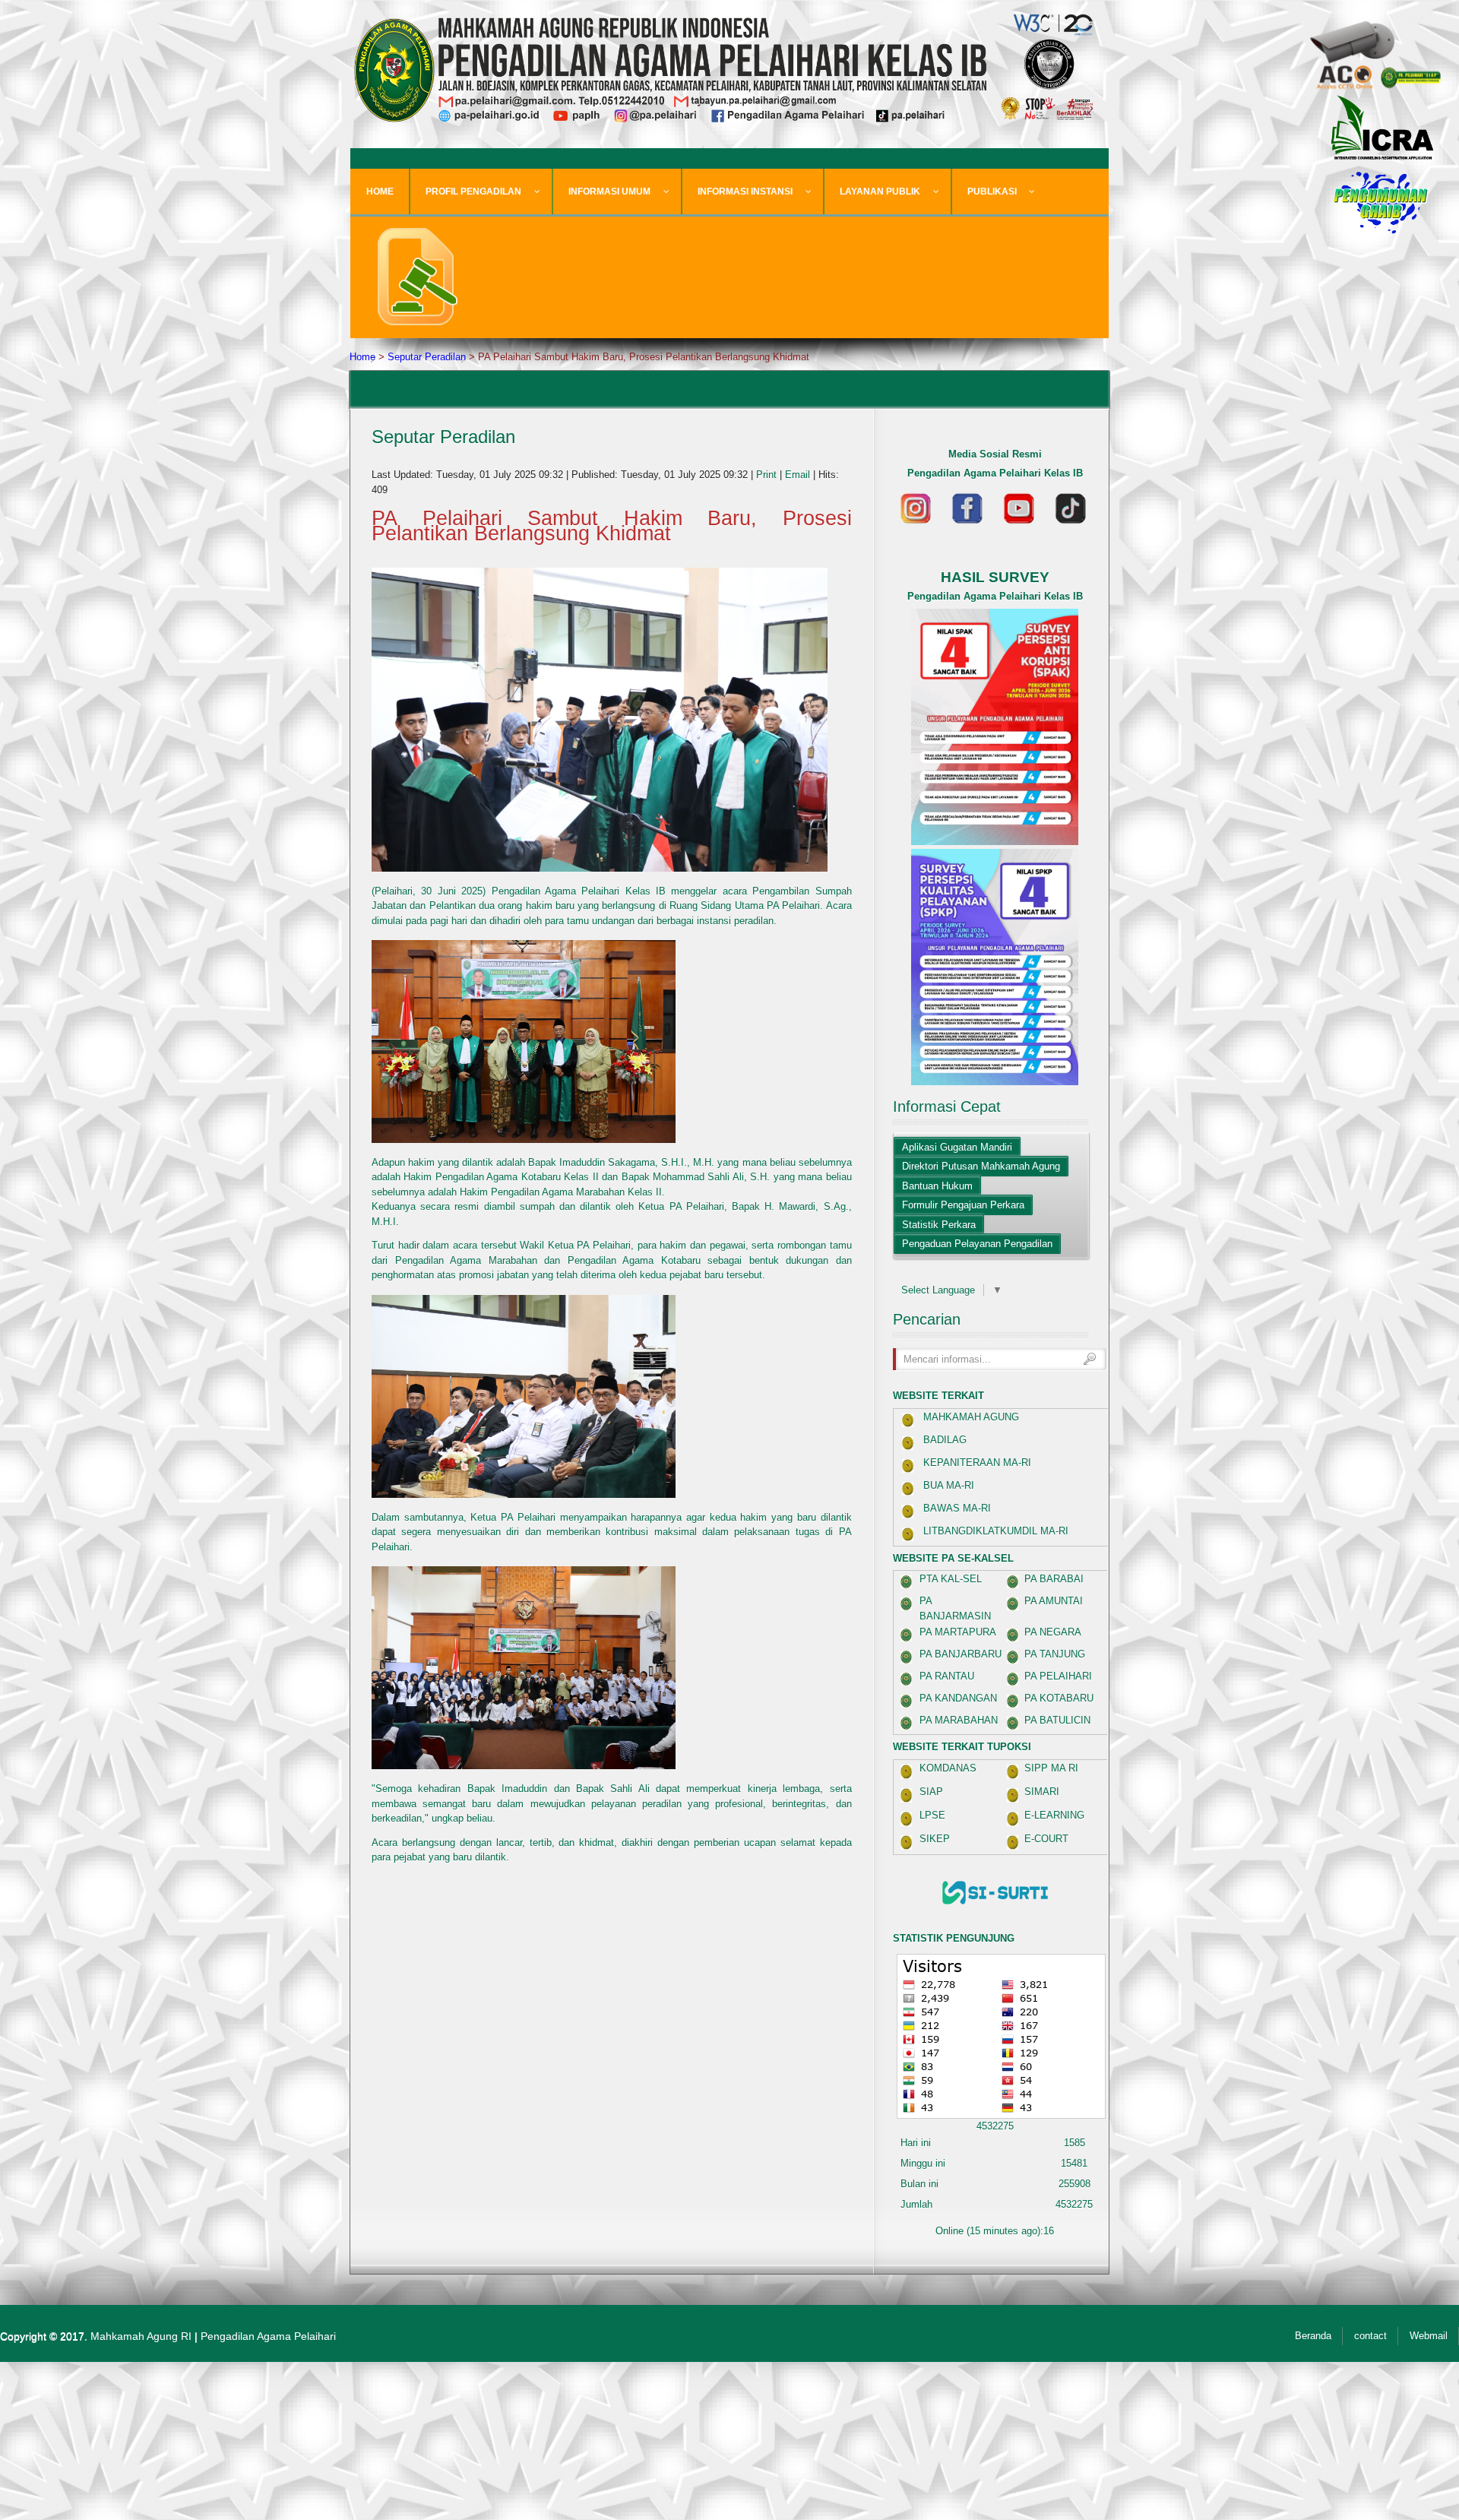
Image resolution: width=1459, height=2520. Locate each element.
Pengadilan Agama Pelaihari (268, 2336)
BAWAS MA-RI (957, 1508)
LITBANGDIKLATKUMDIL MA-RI (996, 1531)
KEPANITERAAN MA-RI (977, 1463)
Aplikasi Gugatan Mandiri (957, 1147)
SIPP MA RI (1051, 1768)
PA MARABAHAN (959, 1720)
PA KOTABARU (1059, 1698)
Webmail (1429, 2336)
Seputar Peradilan (427, 357)
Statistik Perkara (939, 1225)
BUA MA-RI (949, 1485)
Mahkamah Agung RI (141, 2336)
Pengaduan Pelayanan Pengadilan (977, 1244)
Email (799, 475)
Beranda (1313, 2336)
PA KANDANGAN (958, 1698)
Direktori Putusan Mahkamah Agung (981, 1166)
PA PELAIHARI (1058, 1676)
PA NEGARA (1053, 1632)
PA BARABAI (1054, 1579)
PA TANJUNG (1055, 1654)
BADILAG (945, 1440)
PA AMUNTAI (1054, 1601)
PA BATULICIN (1057, 1720)
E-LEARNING (1054, 1815)
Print (768, 475)
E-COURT (1046, 1839)
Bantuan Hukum (937, 1186)
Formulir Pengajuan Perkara (963, 1205)
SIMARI (1042, 1792)
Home (362, 357)
